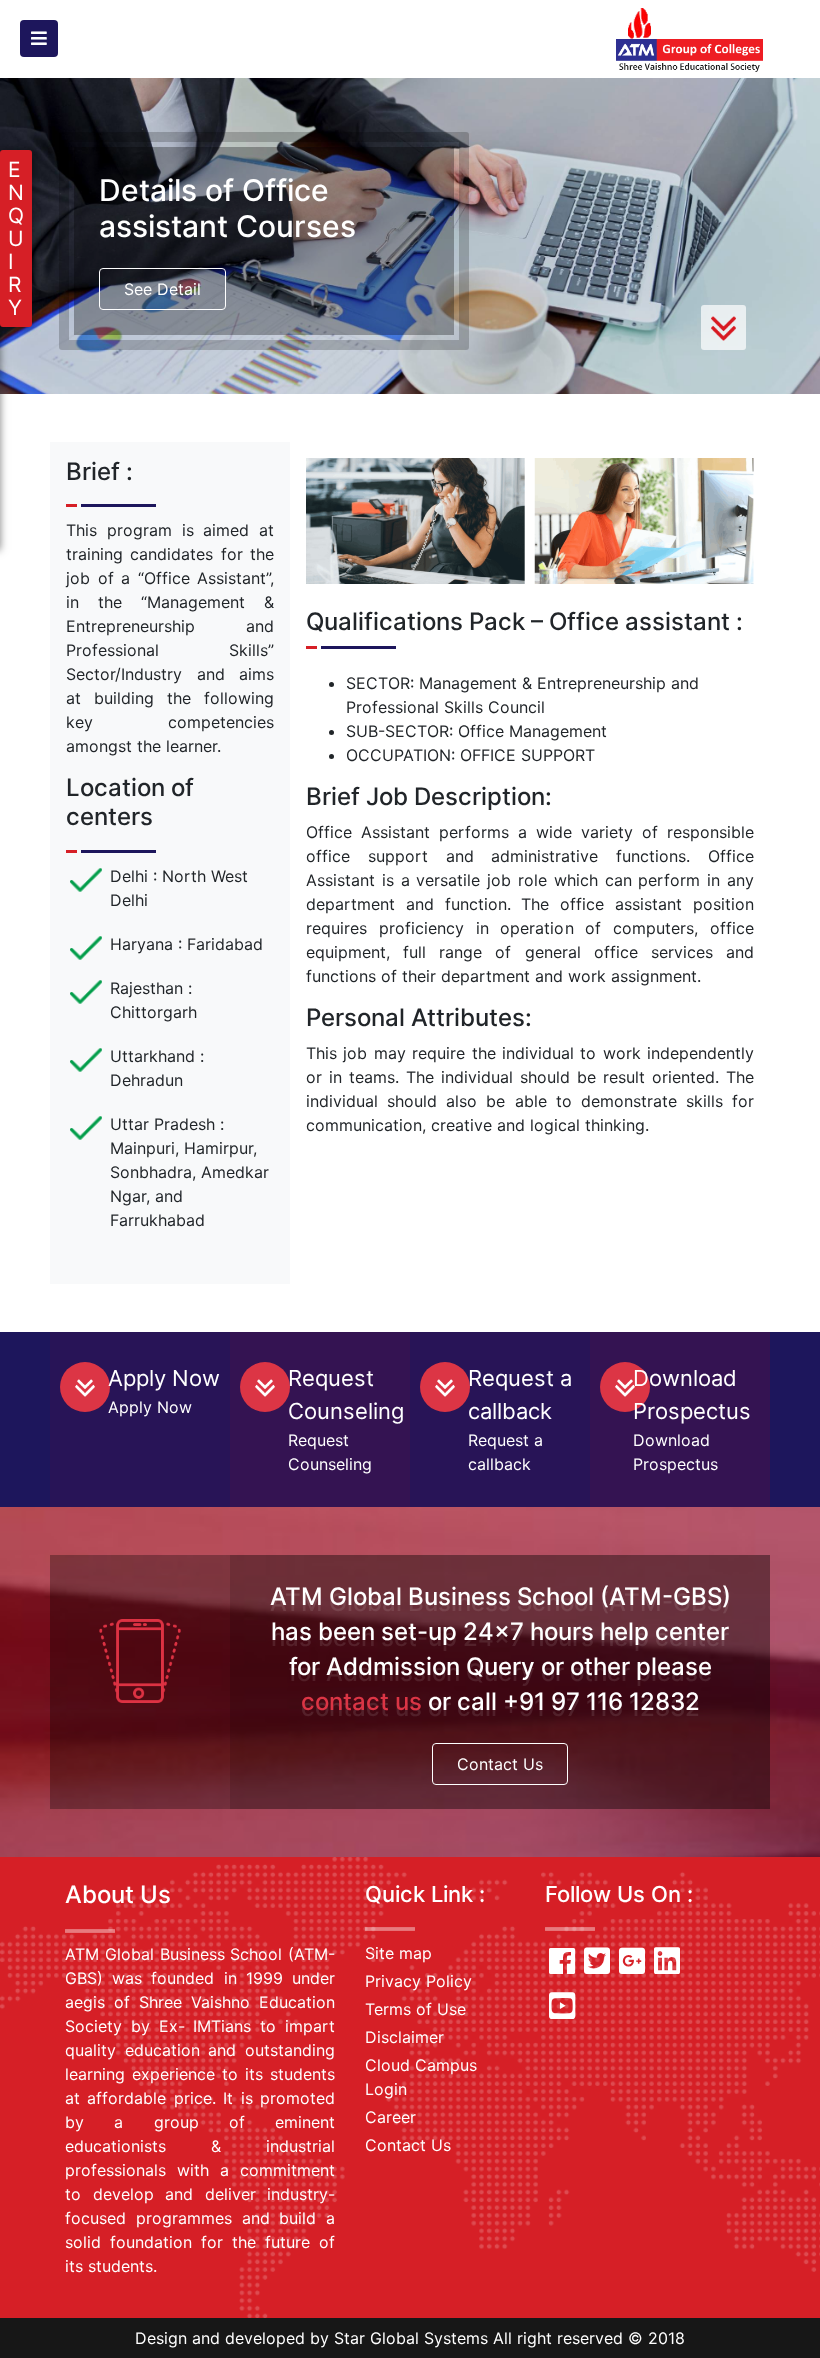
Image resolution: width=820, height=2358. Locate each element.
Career (390, 2117)
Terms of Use (415, 2009)
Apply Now (164, 1378)
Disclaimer (404, 2037)
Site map (398, 1953)
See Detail (162, 289)
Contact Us (500, 1764)
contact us (361, 1701)
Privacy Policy (418, 1981)
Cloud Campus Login (421, 2077)
